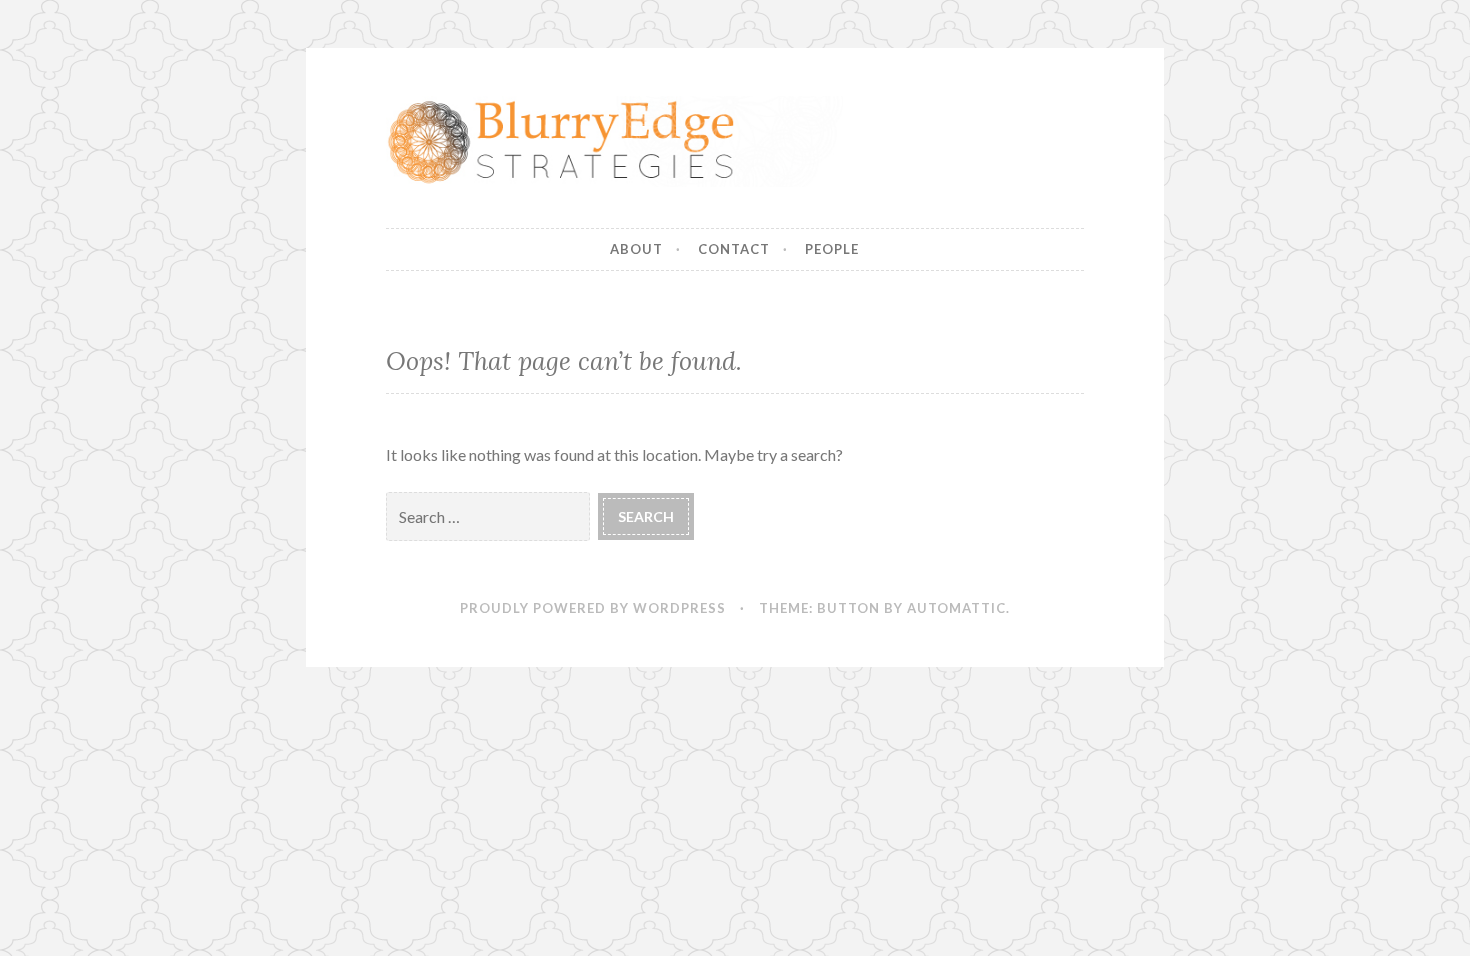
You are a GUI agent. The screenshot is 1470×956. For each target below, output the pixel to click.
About (636, 249)
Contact (734, 249)
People (832, 249)
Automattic (956, 608)
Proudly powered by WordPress (593, 608)
